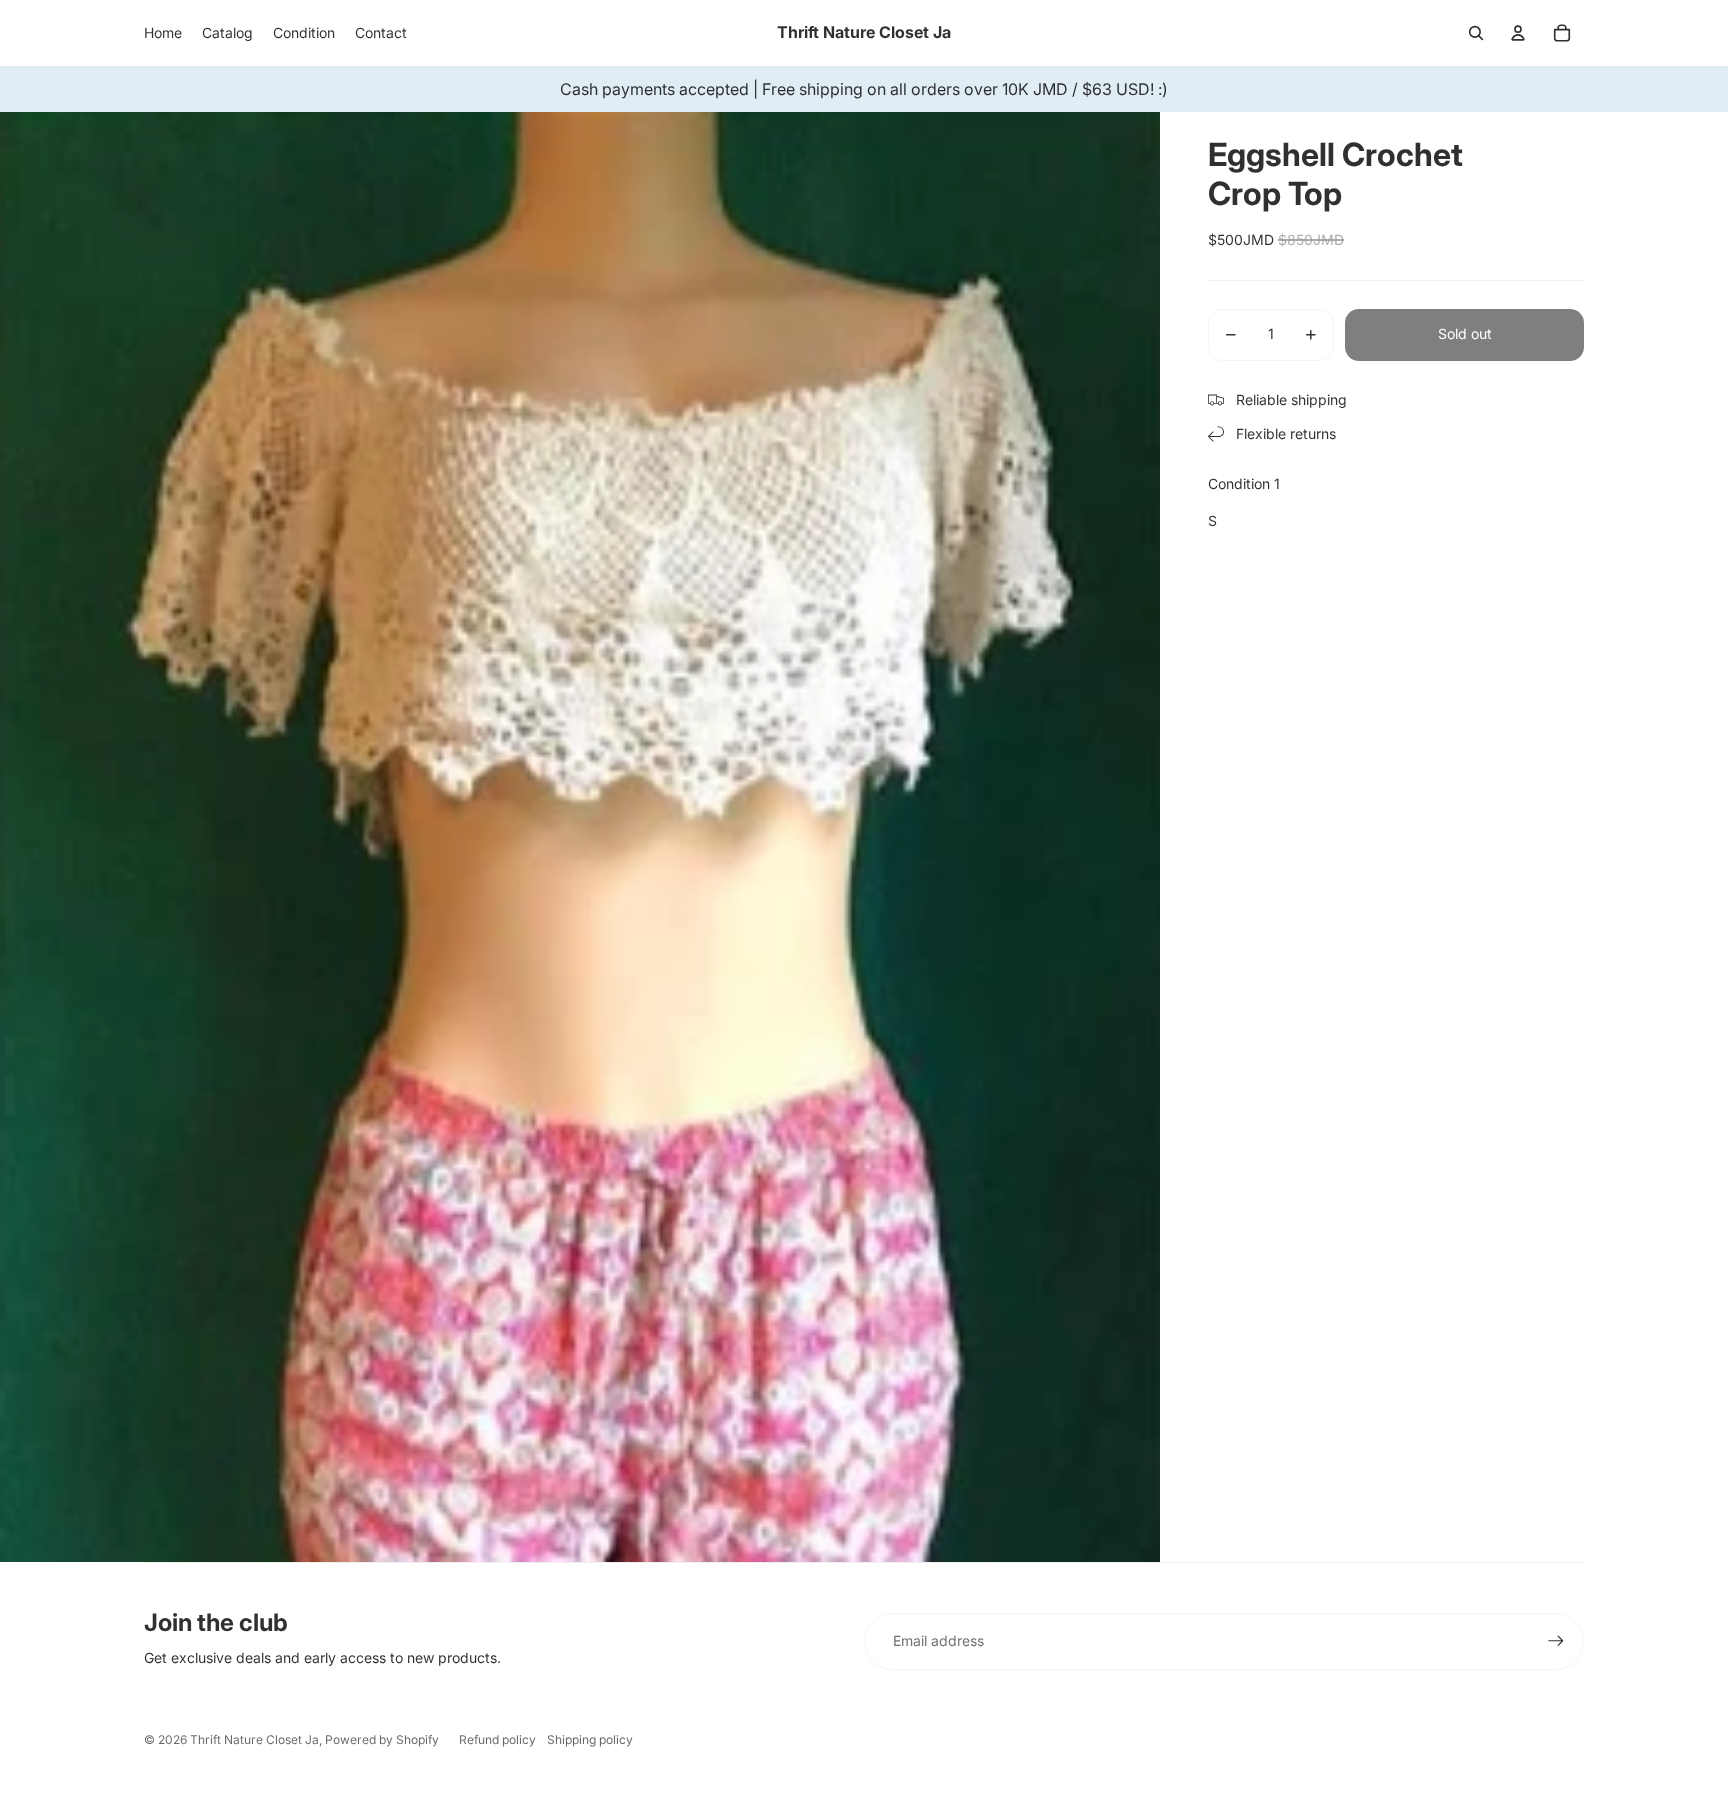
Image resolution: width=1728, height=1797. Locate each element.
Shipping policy (590, 1739)
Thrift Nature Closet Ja (254, 1739)
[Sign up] (1556, 1641)
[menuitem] (163, 33)
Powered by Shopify (382, 1739)
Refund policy (497, 1739)
